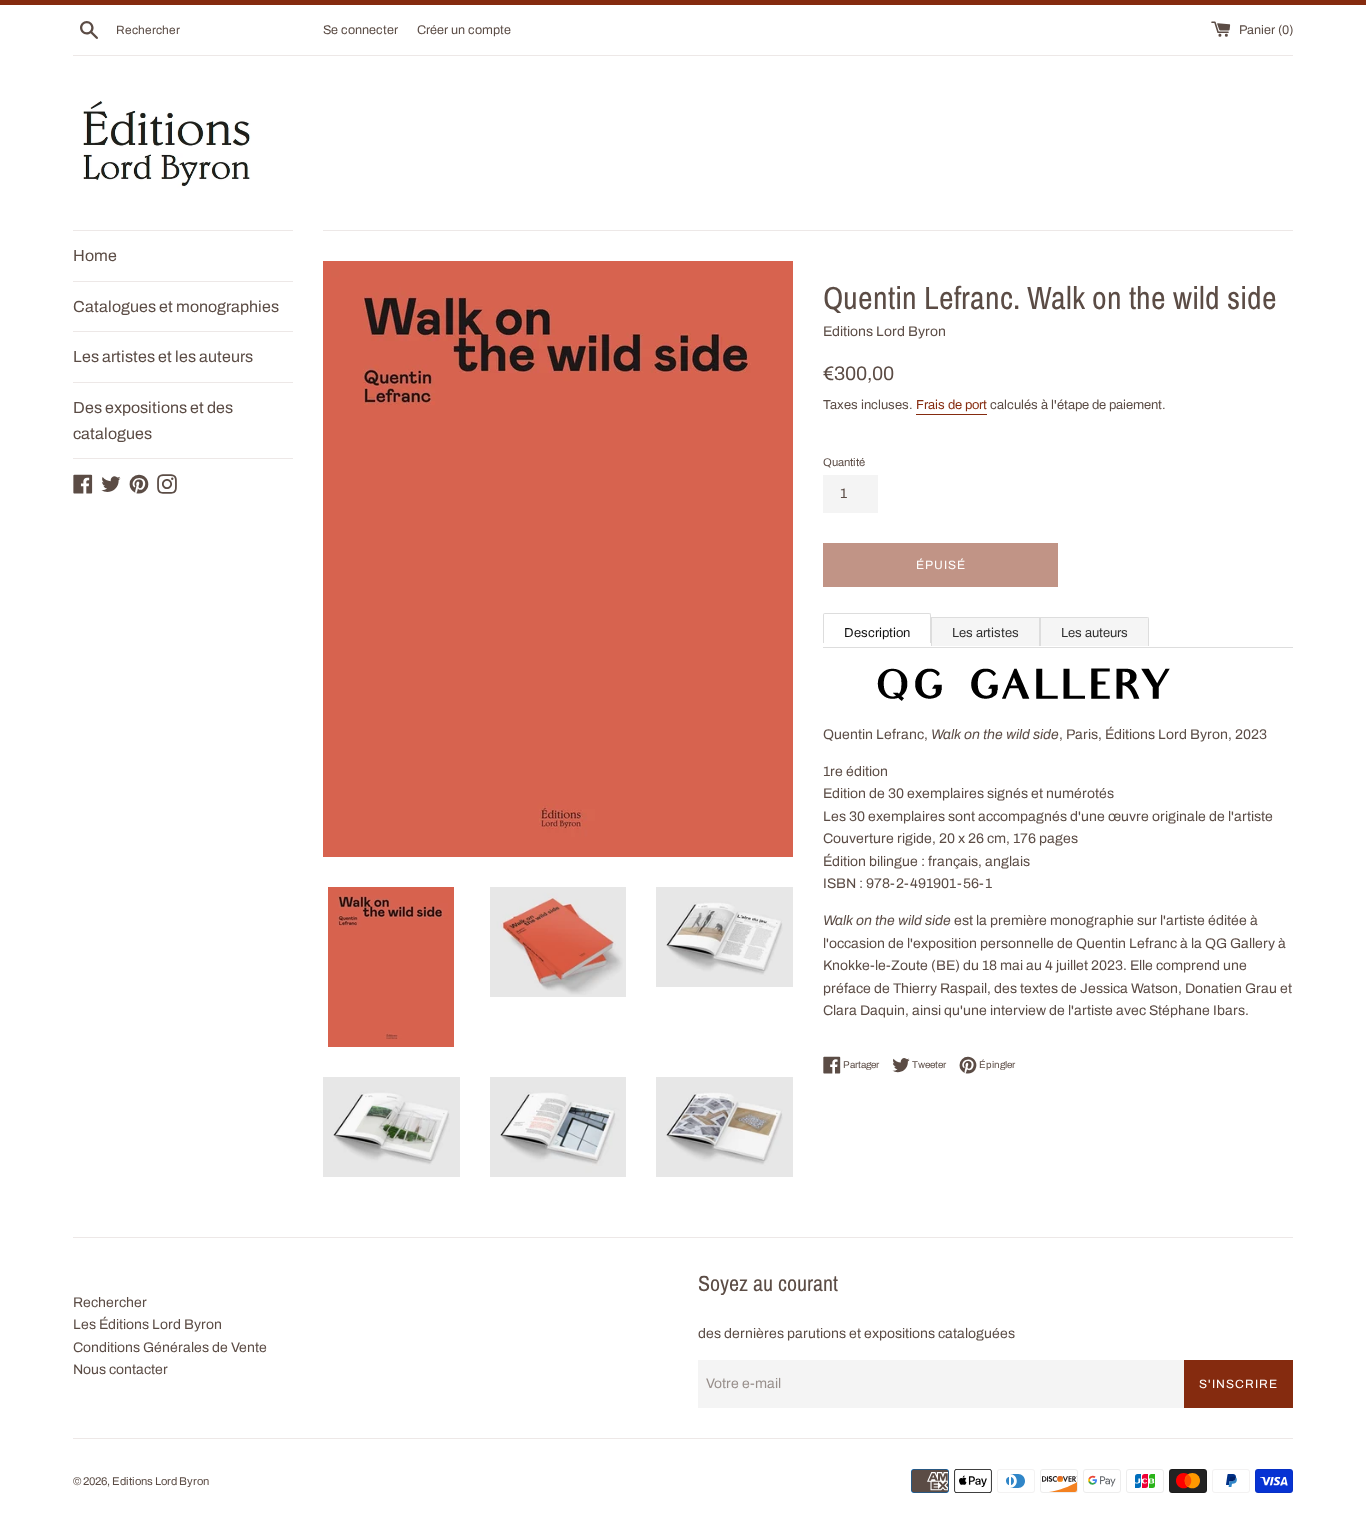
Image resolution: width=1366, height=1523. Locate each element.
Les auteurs (1094, 633)
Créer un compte (464, 30)
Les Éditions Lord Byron (147, 1324)
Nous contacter (120, 1369)
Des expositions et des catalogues (153, 420)
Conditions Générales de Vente (170, 1347)
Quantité (844, 462)
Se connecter (360, 30)
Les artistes (985, 633)
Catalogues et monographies (176, 306)
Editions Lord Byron (160, 1481)
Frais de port (951, 405)
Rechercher (110, 1302)
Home (95, 255)
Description (877, 633)
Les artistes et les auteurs (163, 356)
